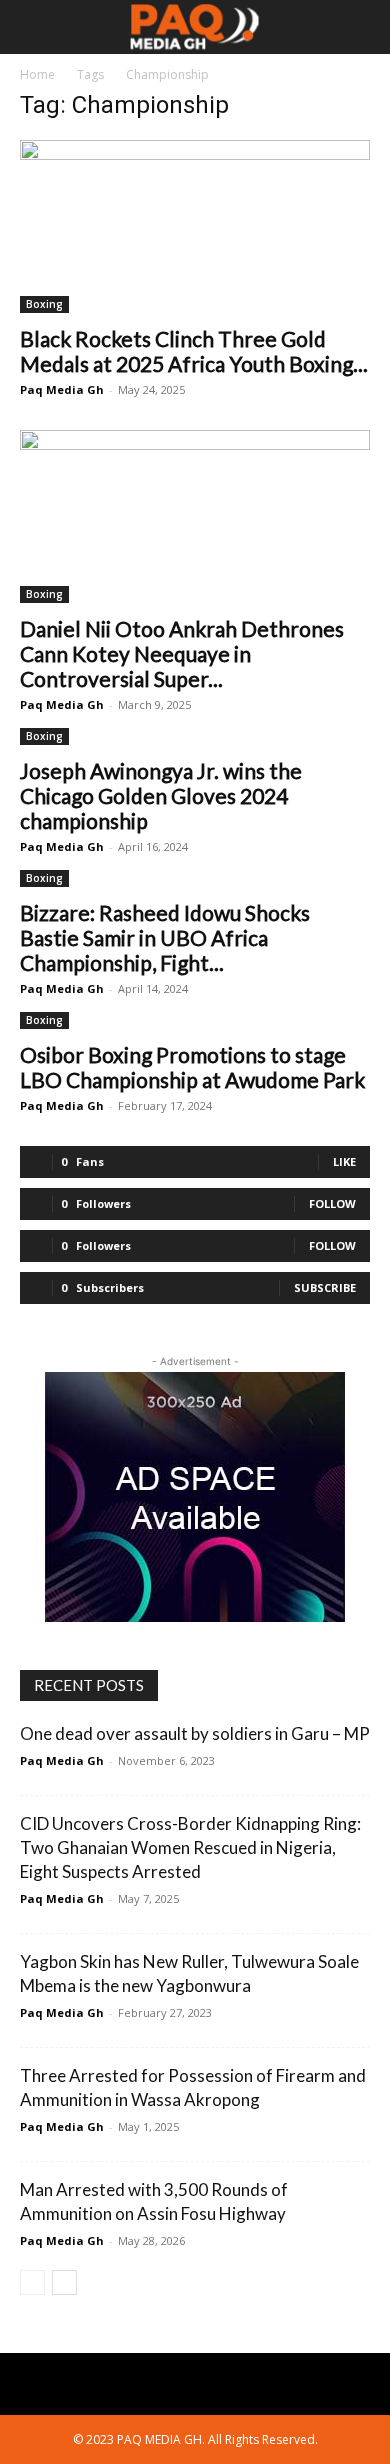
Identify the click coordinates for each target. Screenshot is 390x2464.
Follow (332, 1203)
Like (344, 1161)
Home (37, 74)
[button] (34, 27)
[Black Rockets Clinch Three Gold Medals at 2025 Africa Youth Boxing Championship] (195, 226)
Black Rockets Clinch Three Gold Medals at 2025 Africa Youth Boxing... (194, 351)
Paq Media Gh (62, 389)
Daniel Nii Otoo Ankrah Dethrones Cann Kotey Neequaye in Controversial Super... (182, 653)
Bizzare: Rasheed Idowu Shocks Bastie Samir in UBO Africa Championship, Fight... (165, 937)
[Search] (362, 27)
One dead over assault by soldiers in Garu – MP (195, 1733)
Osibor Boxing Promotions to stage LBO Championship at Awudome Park (192, 1067)
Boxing (44, 304)
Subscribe (325, 1287)
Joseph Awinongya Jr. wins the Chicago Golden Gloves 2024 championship (161, 795)
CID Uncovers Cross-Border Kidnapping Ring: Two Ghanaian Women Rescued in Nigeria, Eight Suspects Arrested (190, 1847)
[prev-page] (32, 2282)
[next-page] (64, 2282)
